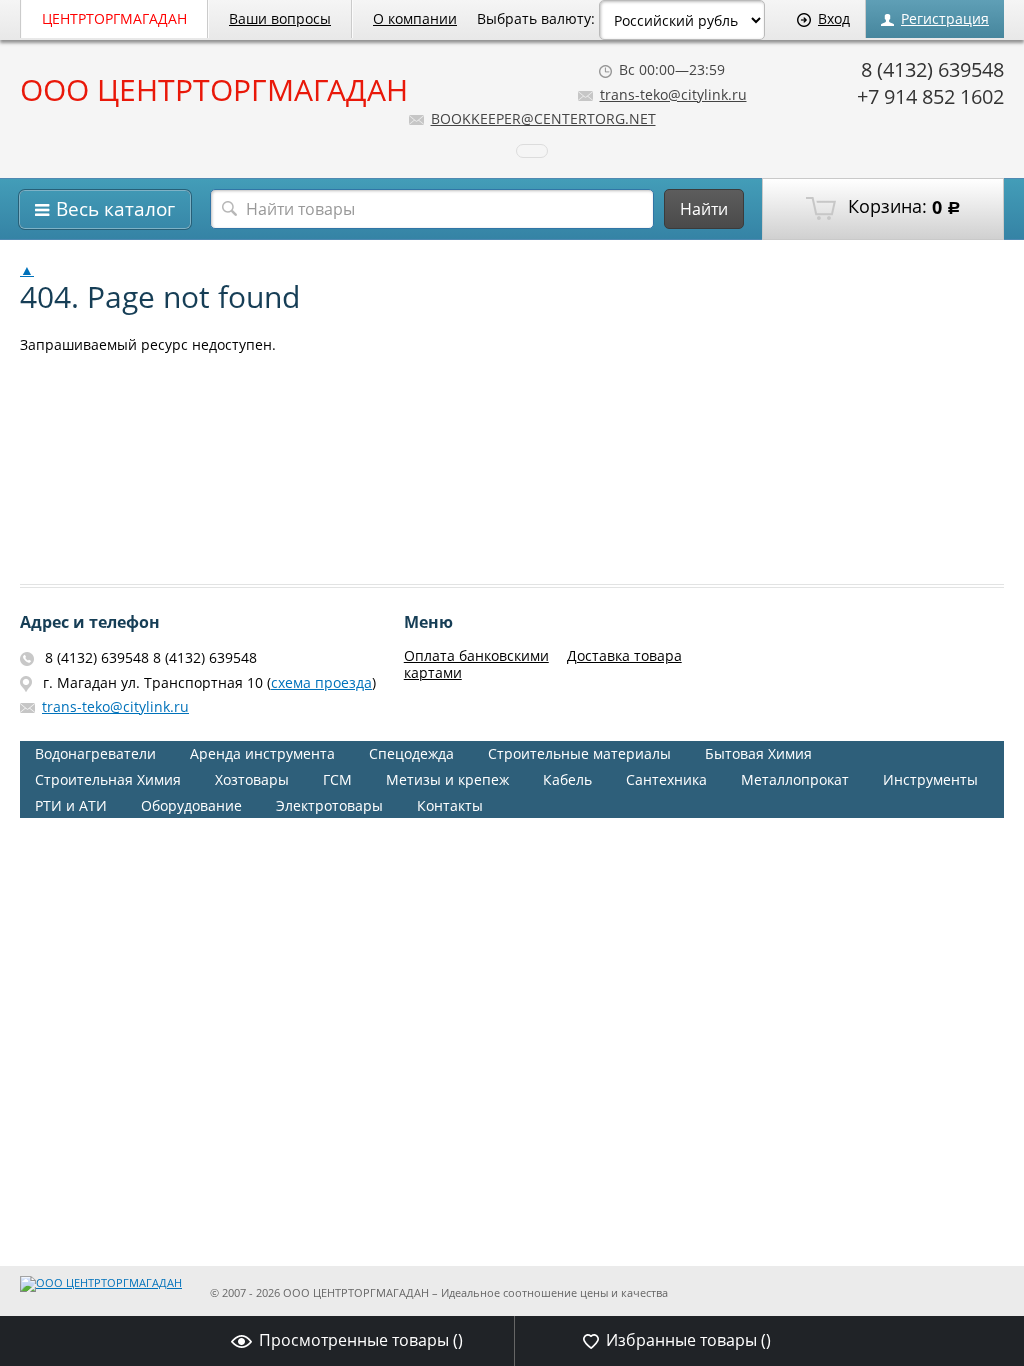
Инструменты (930, 779)
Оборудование (191, 805)
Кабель (567, 779)
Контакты (450, 805)
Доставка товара (624, 655)
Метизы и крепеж (447, 779)
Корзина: (902, 207)
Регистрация (945, 18)
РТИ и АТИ (71, 805)
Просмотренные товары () (361, 1340)
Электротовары (329, 805)
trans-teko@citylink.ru (673, 94)
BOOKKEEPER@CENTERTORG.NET (543, 118)
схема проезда (321, 682)
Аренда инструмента (262, 753)
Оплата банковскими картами (476, 664)
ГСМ (337, 779)
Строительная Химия (108, 779)
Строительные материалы (579, 753)
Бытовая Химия (758, 753)
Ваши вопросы (280, 18)
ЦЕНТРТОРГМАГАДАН (114, 18)
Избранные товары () (688, 1340)
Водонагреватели (95, 753)
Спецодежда (411, 753)
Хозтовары (252, 779)
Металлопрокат (795, 779)
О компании (415, 18)
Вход (834, 18)
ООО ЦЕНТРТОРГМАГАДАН (214, 90)
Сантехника (666, 779)
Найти (704, 209)
